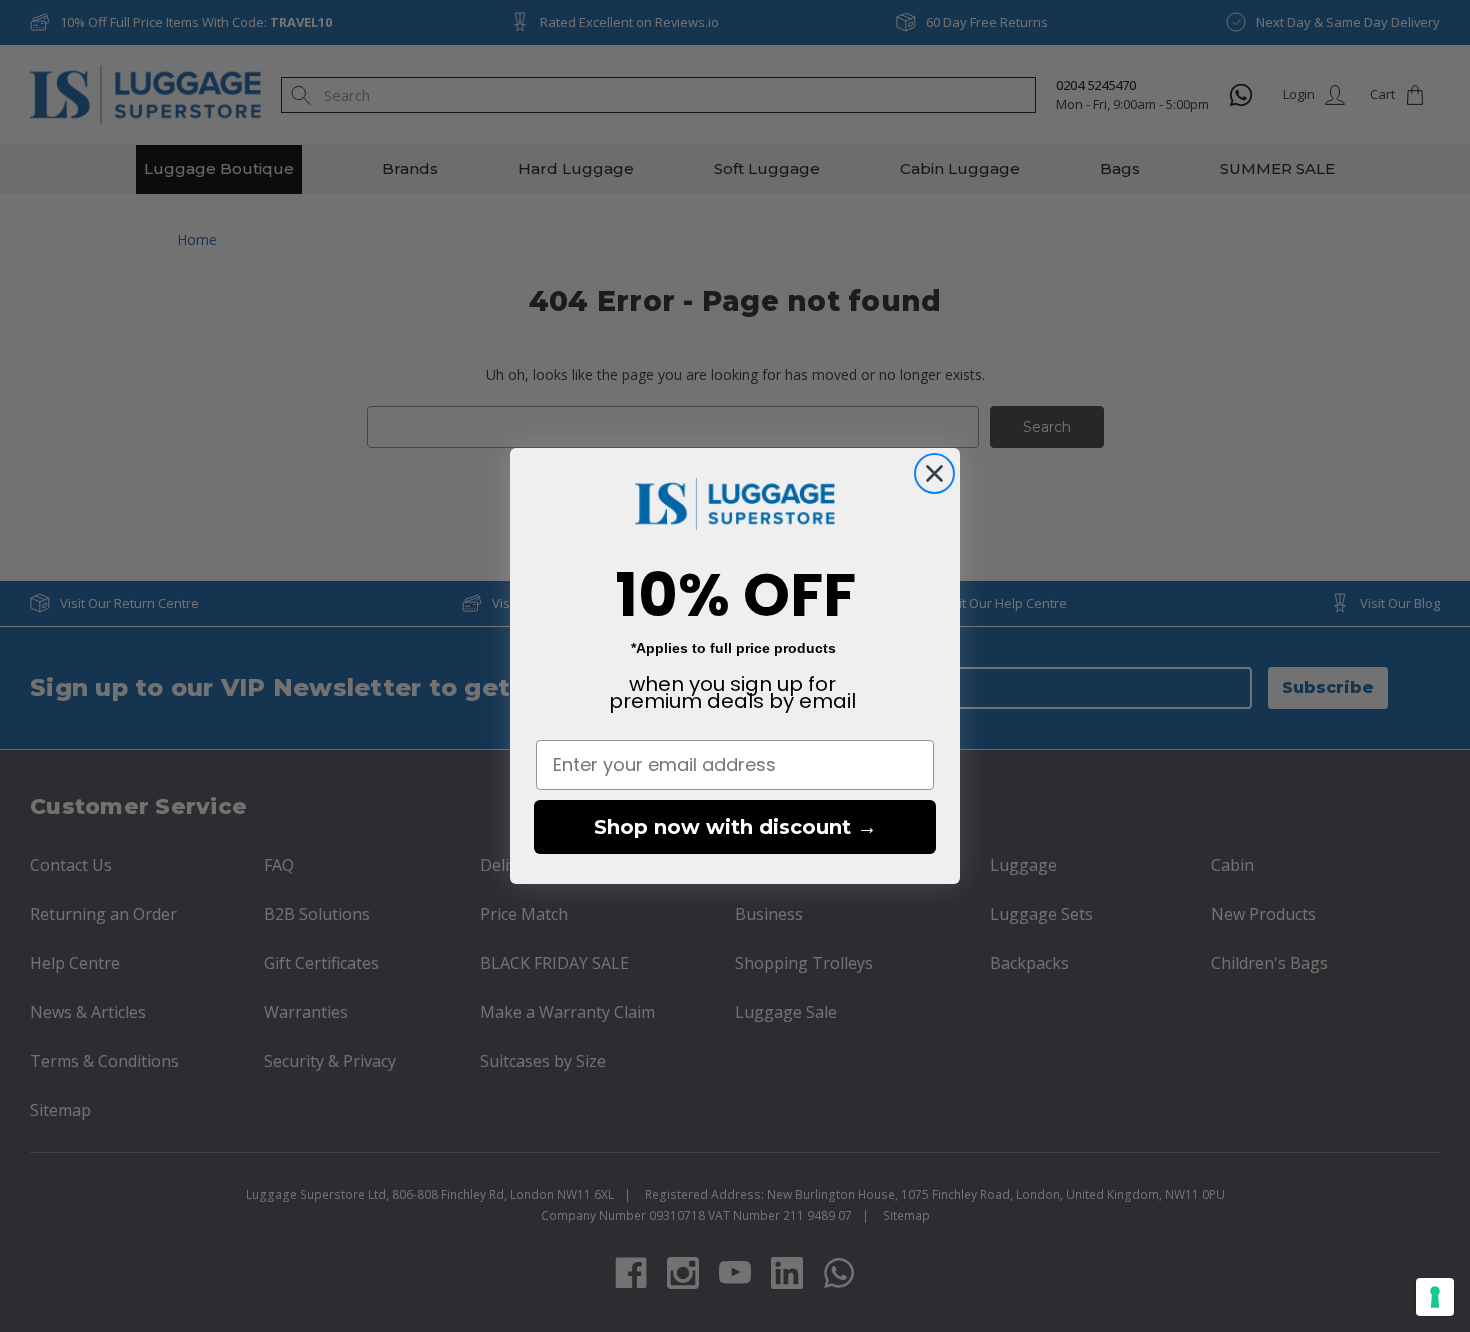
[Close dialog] (934, 473)
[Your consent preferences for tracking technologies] (1435, 1297)
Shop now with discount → (735, 827)
